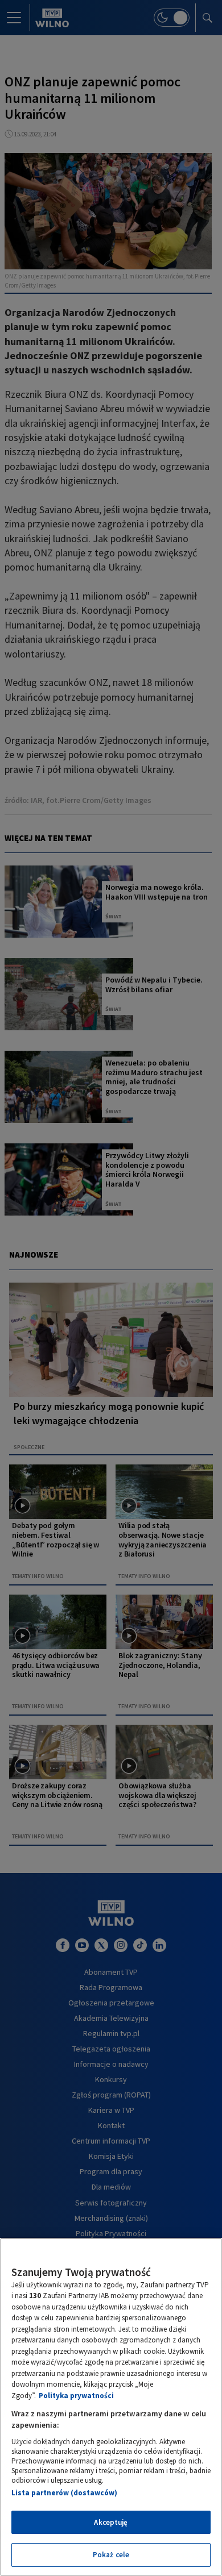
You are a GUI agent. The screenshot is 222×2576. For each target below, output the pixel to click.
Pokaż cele (111, 2555)
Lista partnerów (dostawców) (64, 2493)
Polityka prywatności (76, 2396)
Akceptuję (111, 2522)
